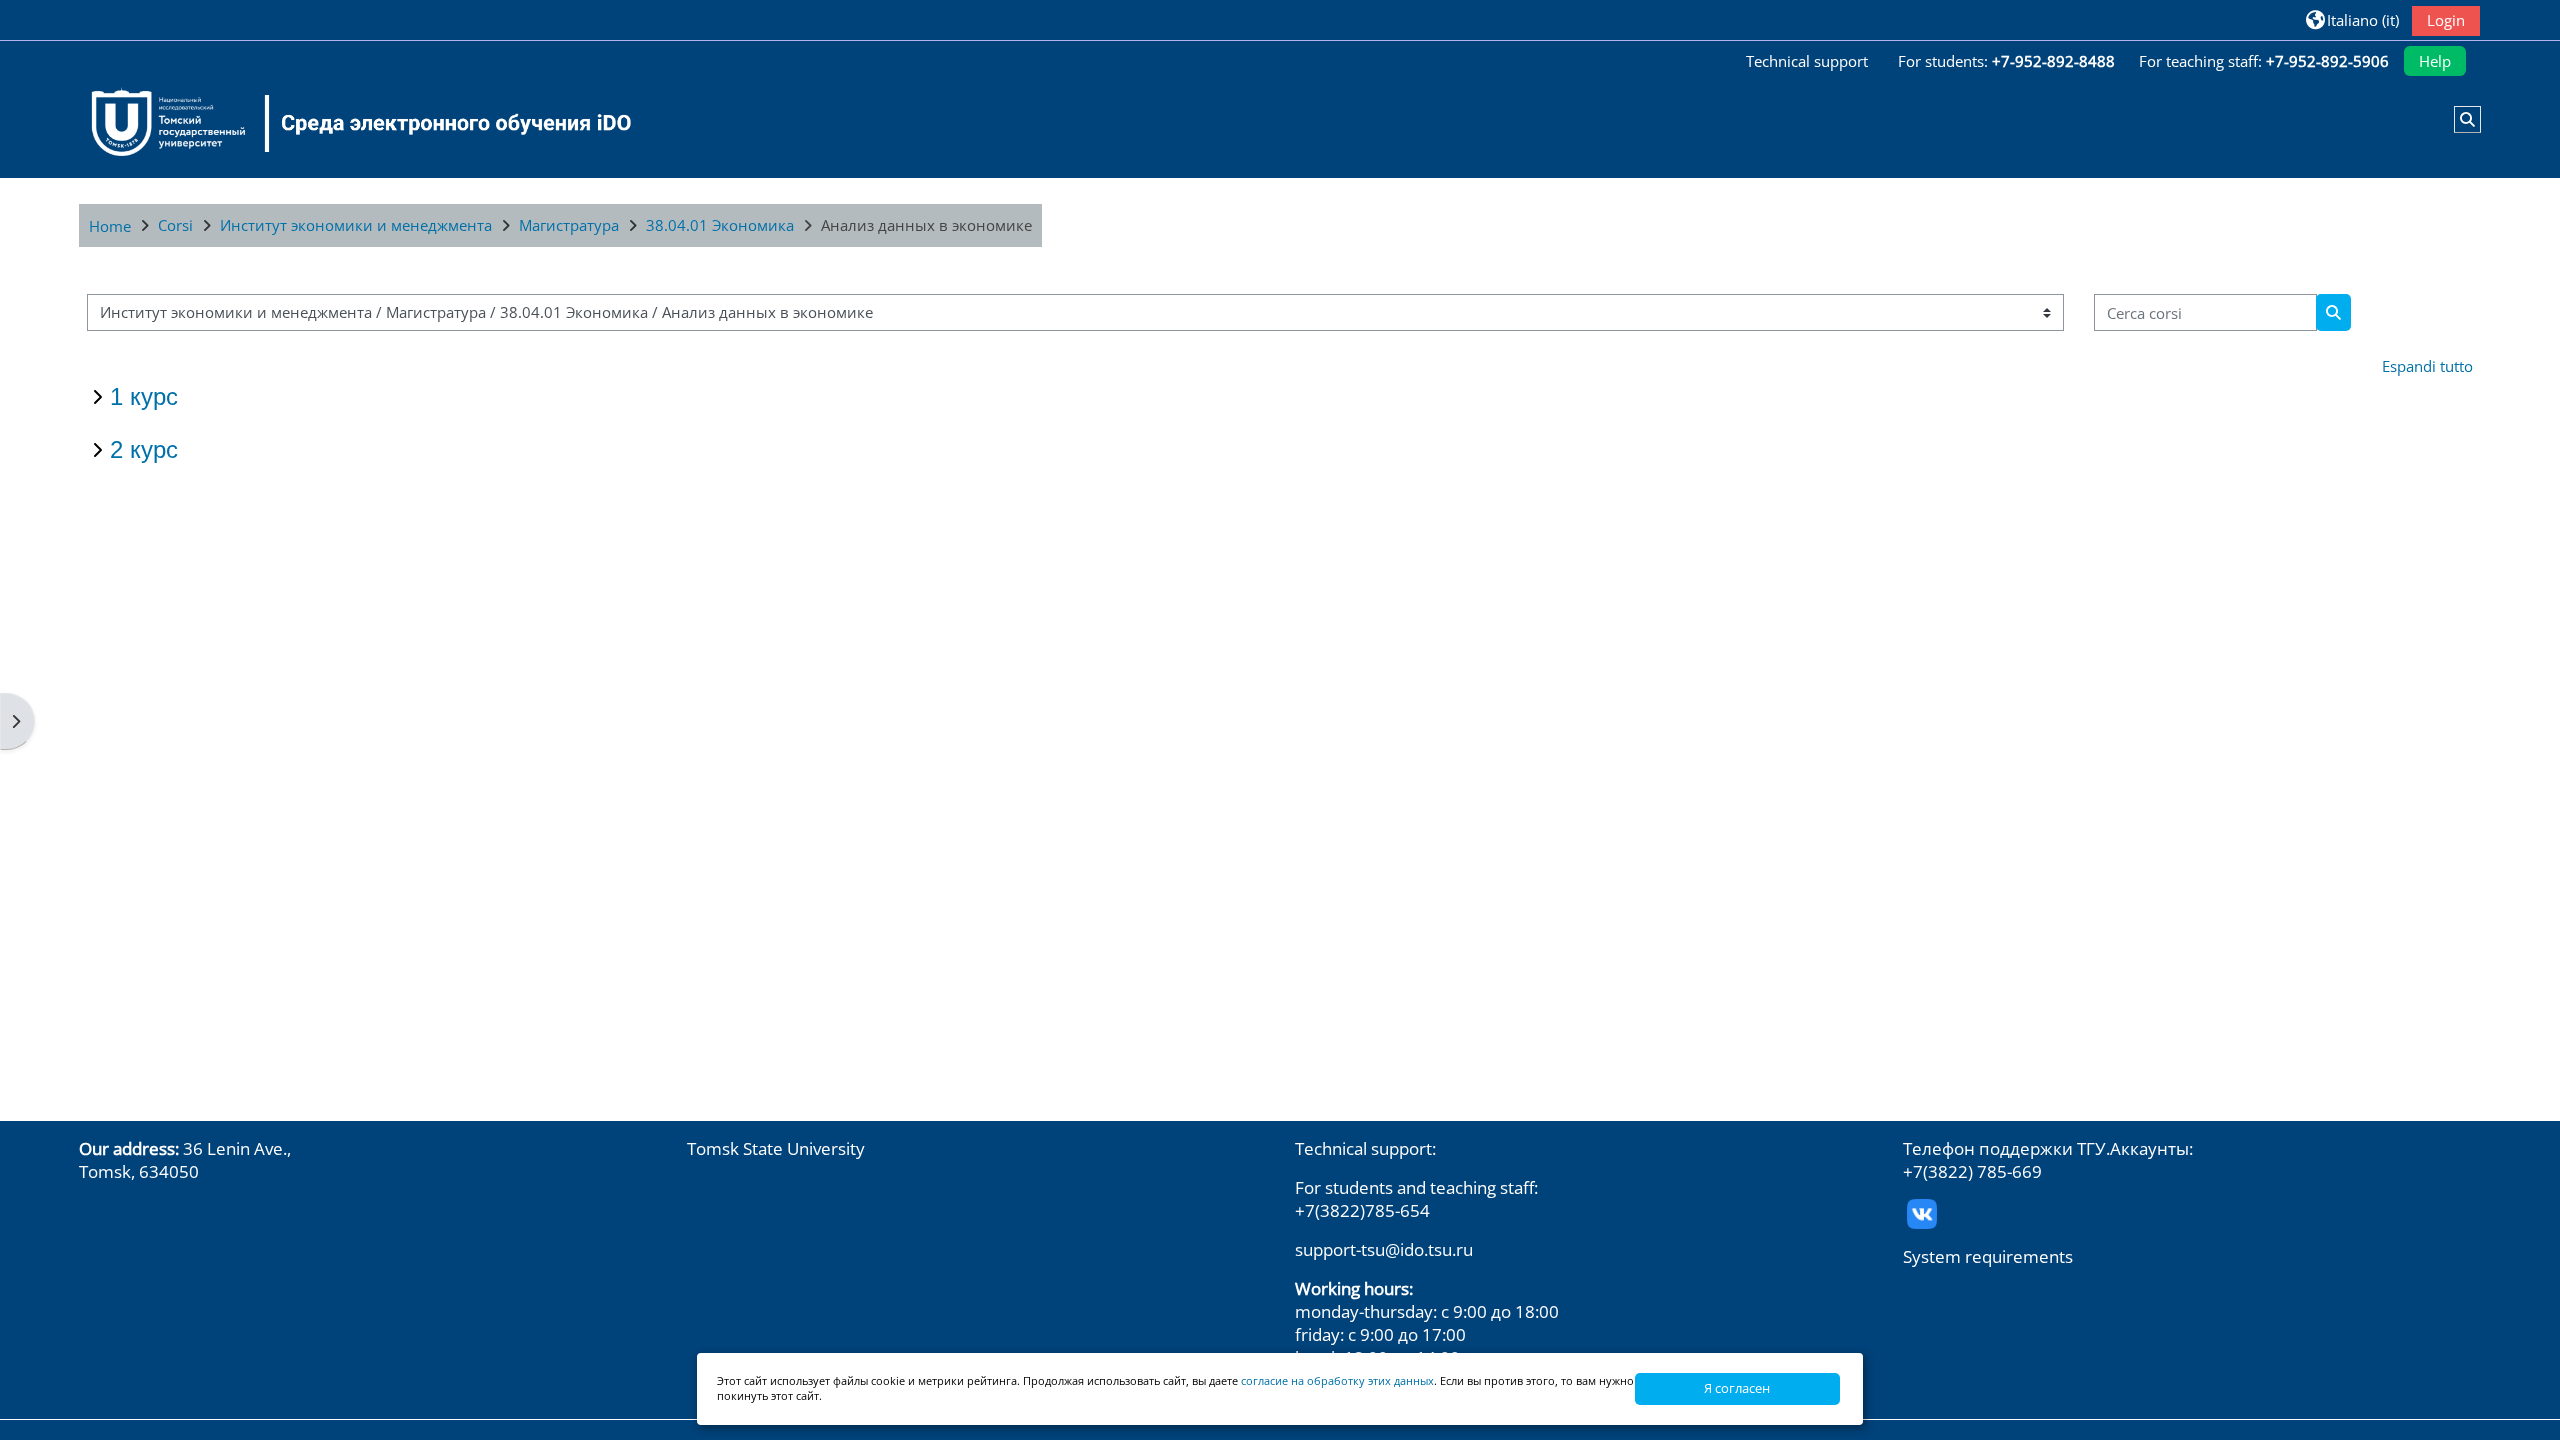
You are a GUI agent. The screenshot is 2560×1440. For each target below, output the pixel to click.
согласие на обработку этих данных (1337, 1380)
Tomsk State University (776, 1148)
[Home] (349, 123)
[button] (2352, 19)
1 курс (144, 396)
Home (110, 226)
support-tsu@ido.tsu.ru (1384, 1249)
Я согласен (1737, 1388)
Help (2435, 61)
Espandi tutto (2427, 366)
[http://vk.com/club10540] (1922, 1211)
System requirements (1988, 1256)
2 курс (144, 449)
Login (2446, 20)
